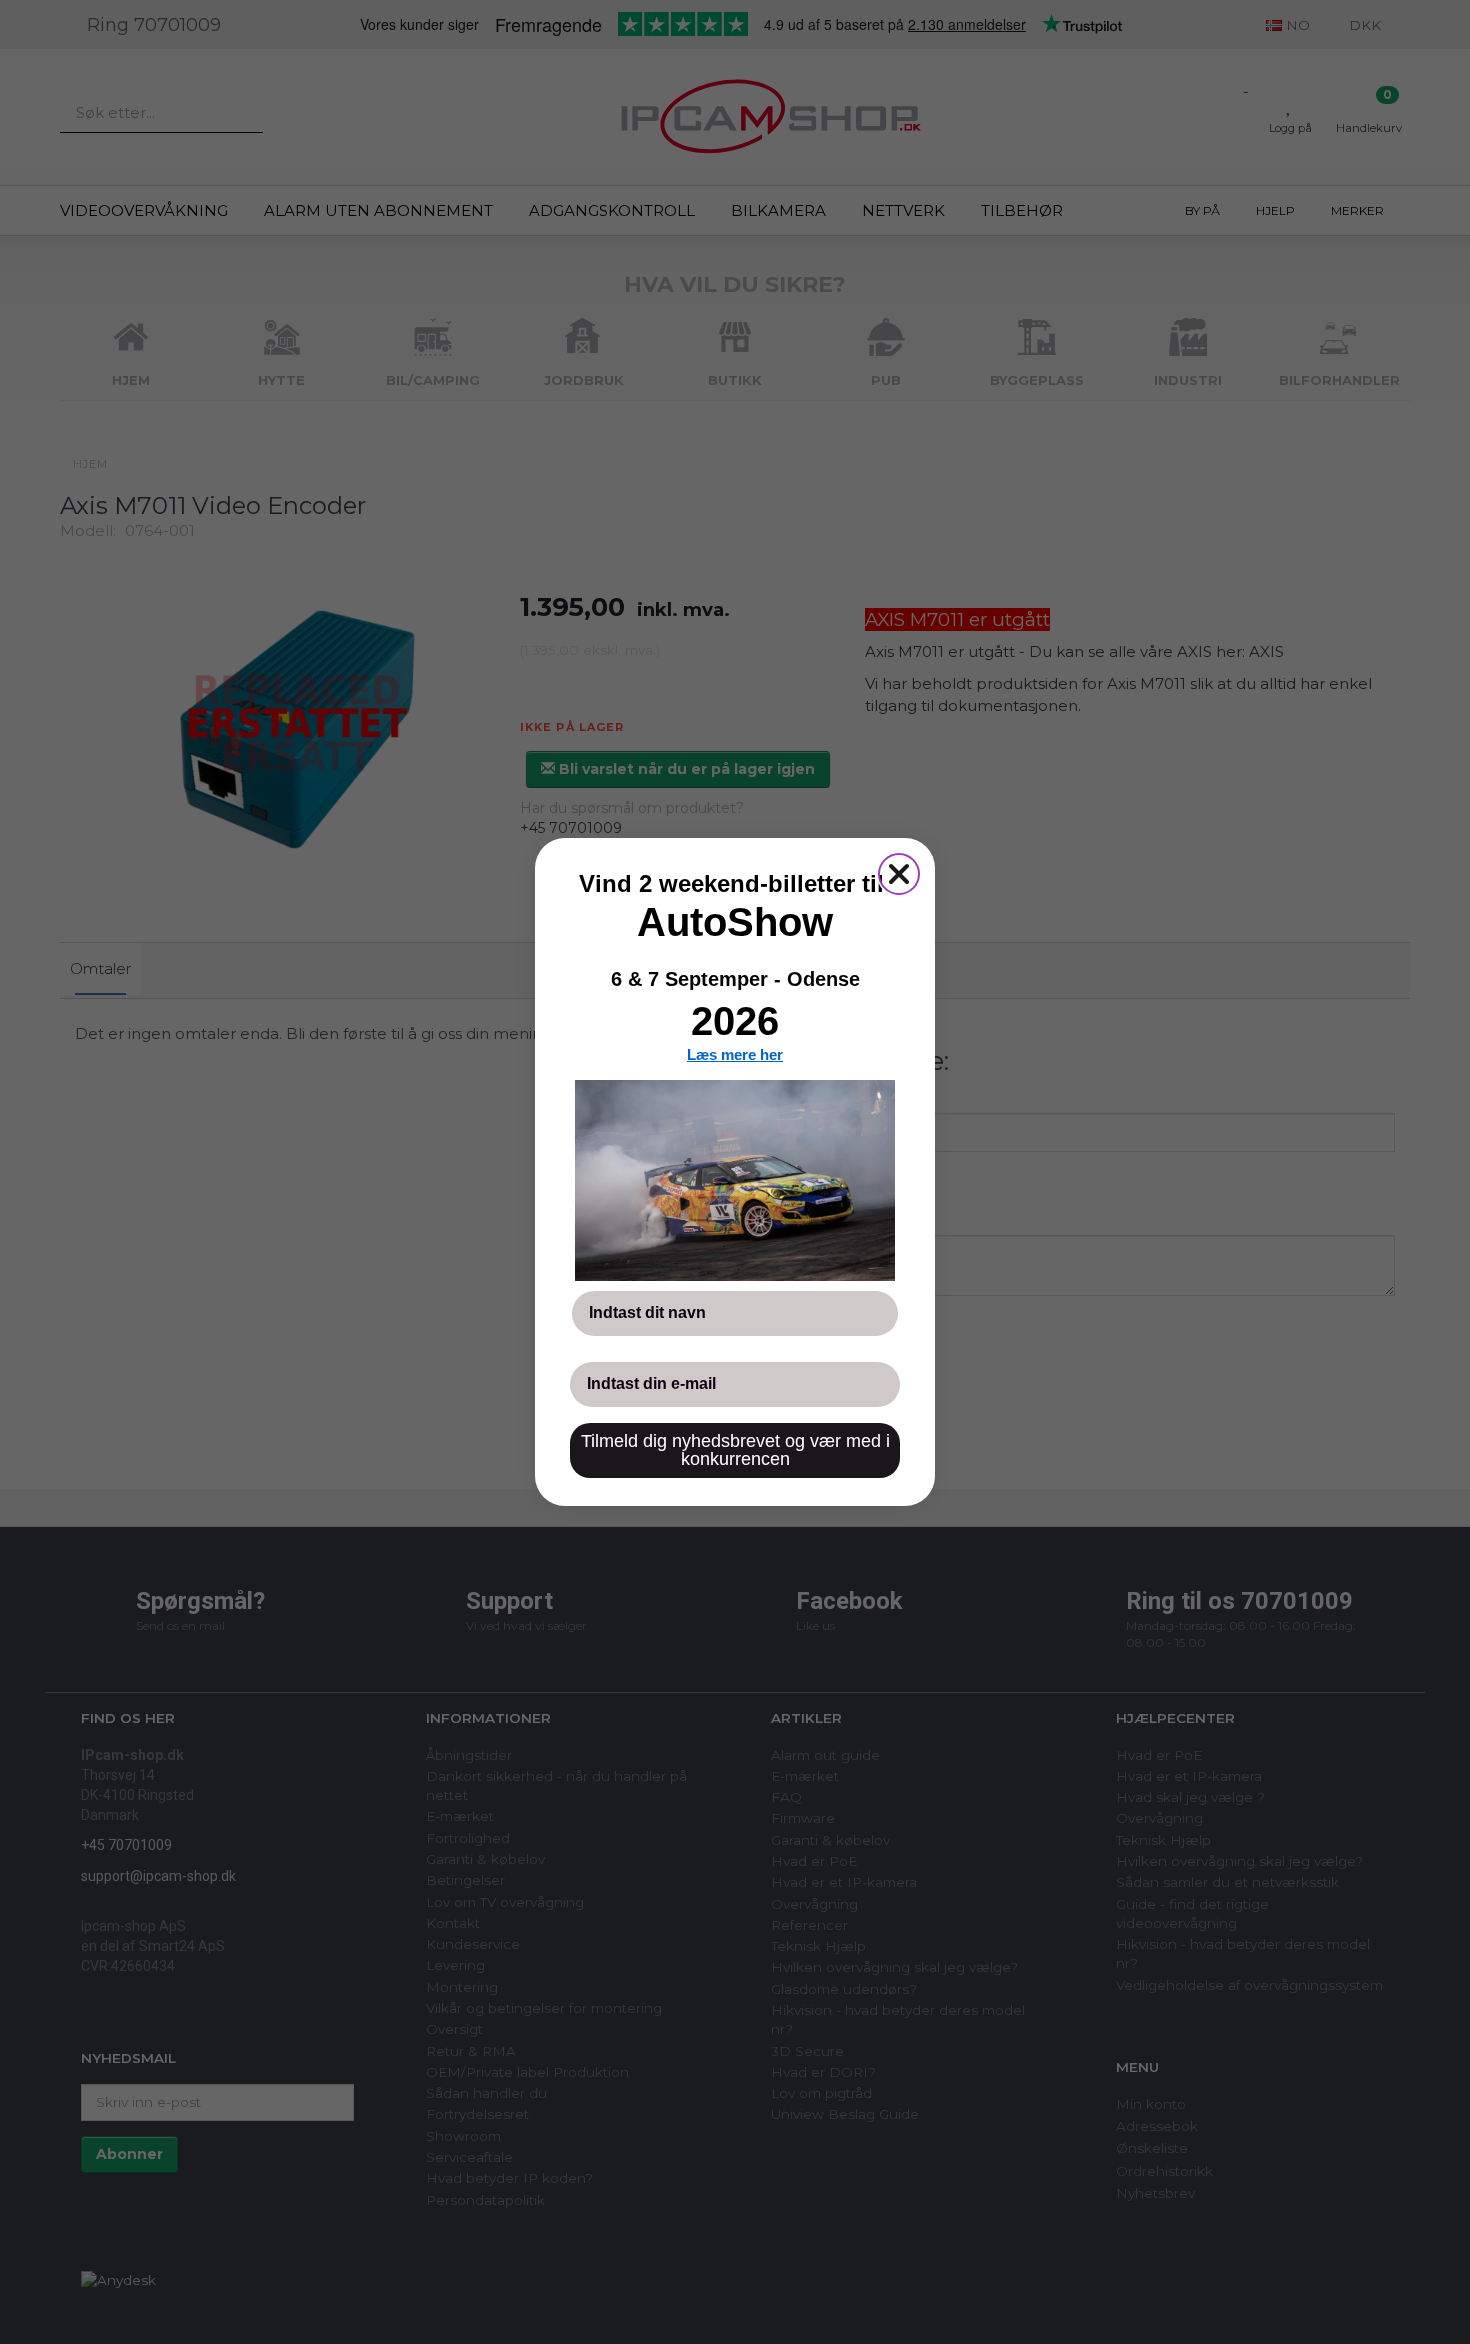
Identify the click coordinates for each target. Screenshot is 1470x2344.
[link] (735, 1180)
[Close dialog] (899, 874)
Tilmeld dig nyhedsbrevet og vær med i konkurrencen (735, 1450)
